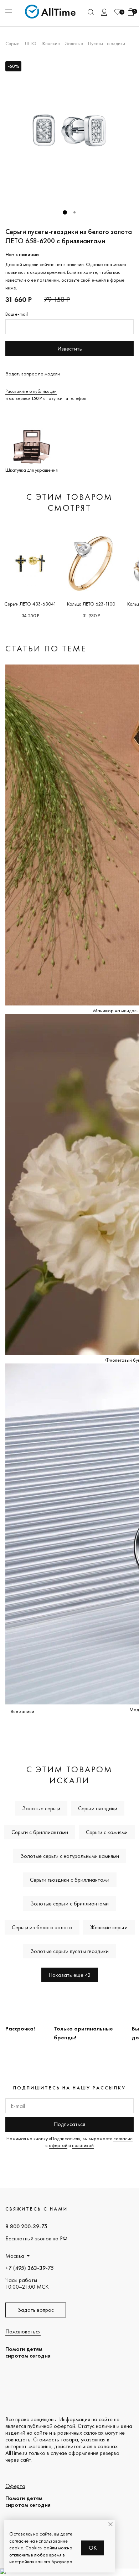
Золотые (74, 43)
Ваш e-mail (17, 314)
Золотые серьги (41, 1808)
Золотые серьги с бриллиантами (69, 1903)
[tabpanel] (69, 130)
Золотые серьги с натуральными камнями (70, 1856)
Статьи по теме (46, 648)
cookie (16, 2548)
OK (93, 2548)
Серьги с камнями (107, 1832)
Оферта (15, 2486)
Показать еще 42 (70, 1975)
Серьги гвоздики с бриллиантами (70, 1880)
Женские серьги (109, 1927)
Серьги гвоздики (98, 1808)
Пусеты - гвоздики (107, 43)
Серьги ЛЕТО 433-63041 (30, 604)
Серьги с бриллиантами (40, 1832)
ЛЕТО (30, 43)
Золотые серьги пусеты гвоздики (69, 1951)
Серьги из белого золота (42, 1927)
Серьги (12, 43)
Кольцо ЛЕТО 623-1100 (91, 604)
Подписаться (69, 2124)
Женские (51, 43)
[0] (118, 12)
